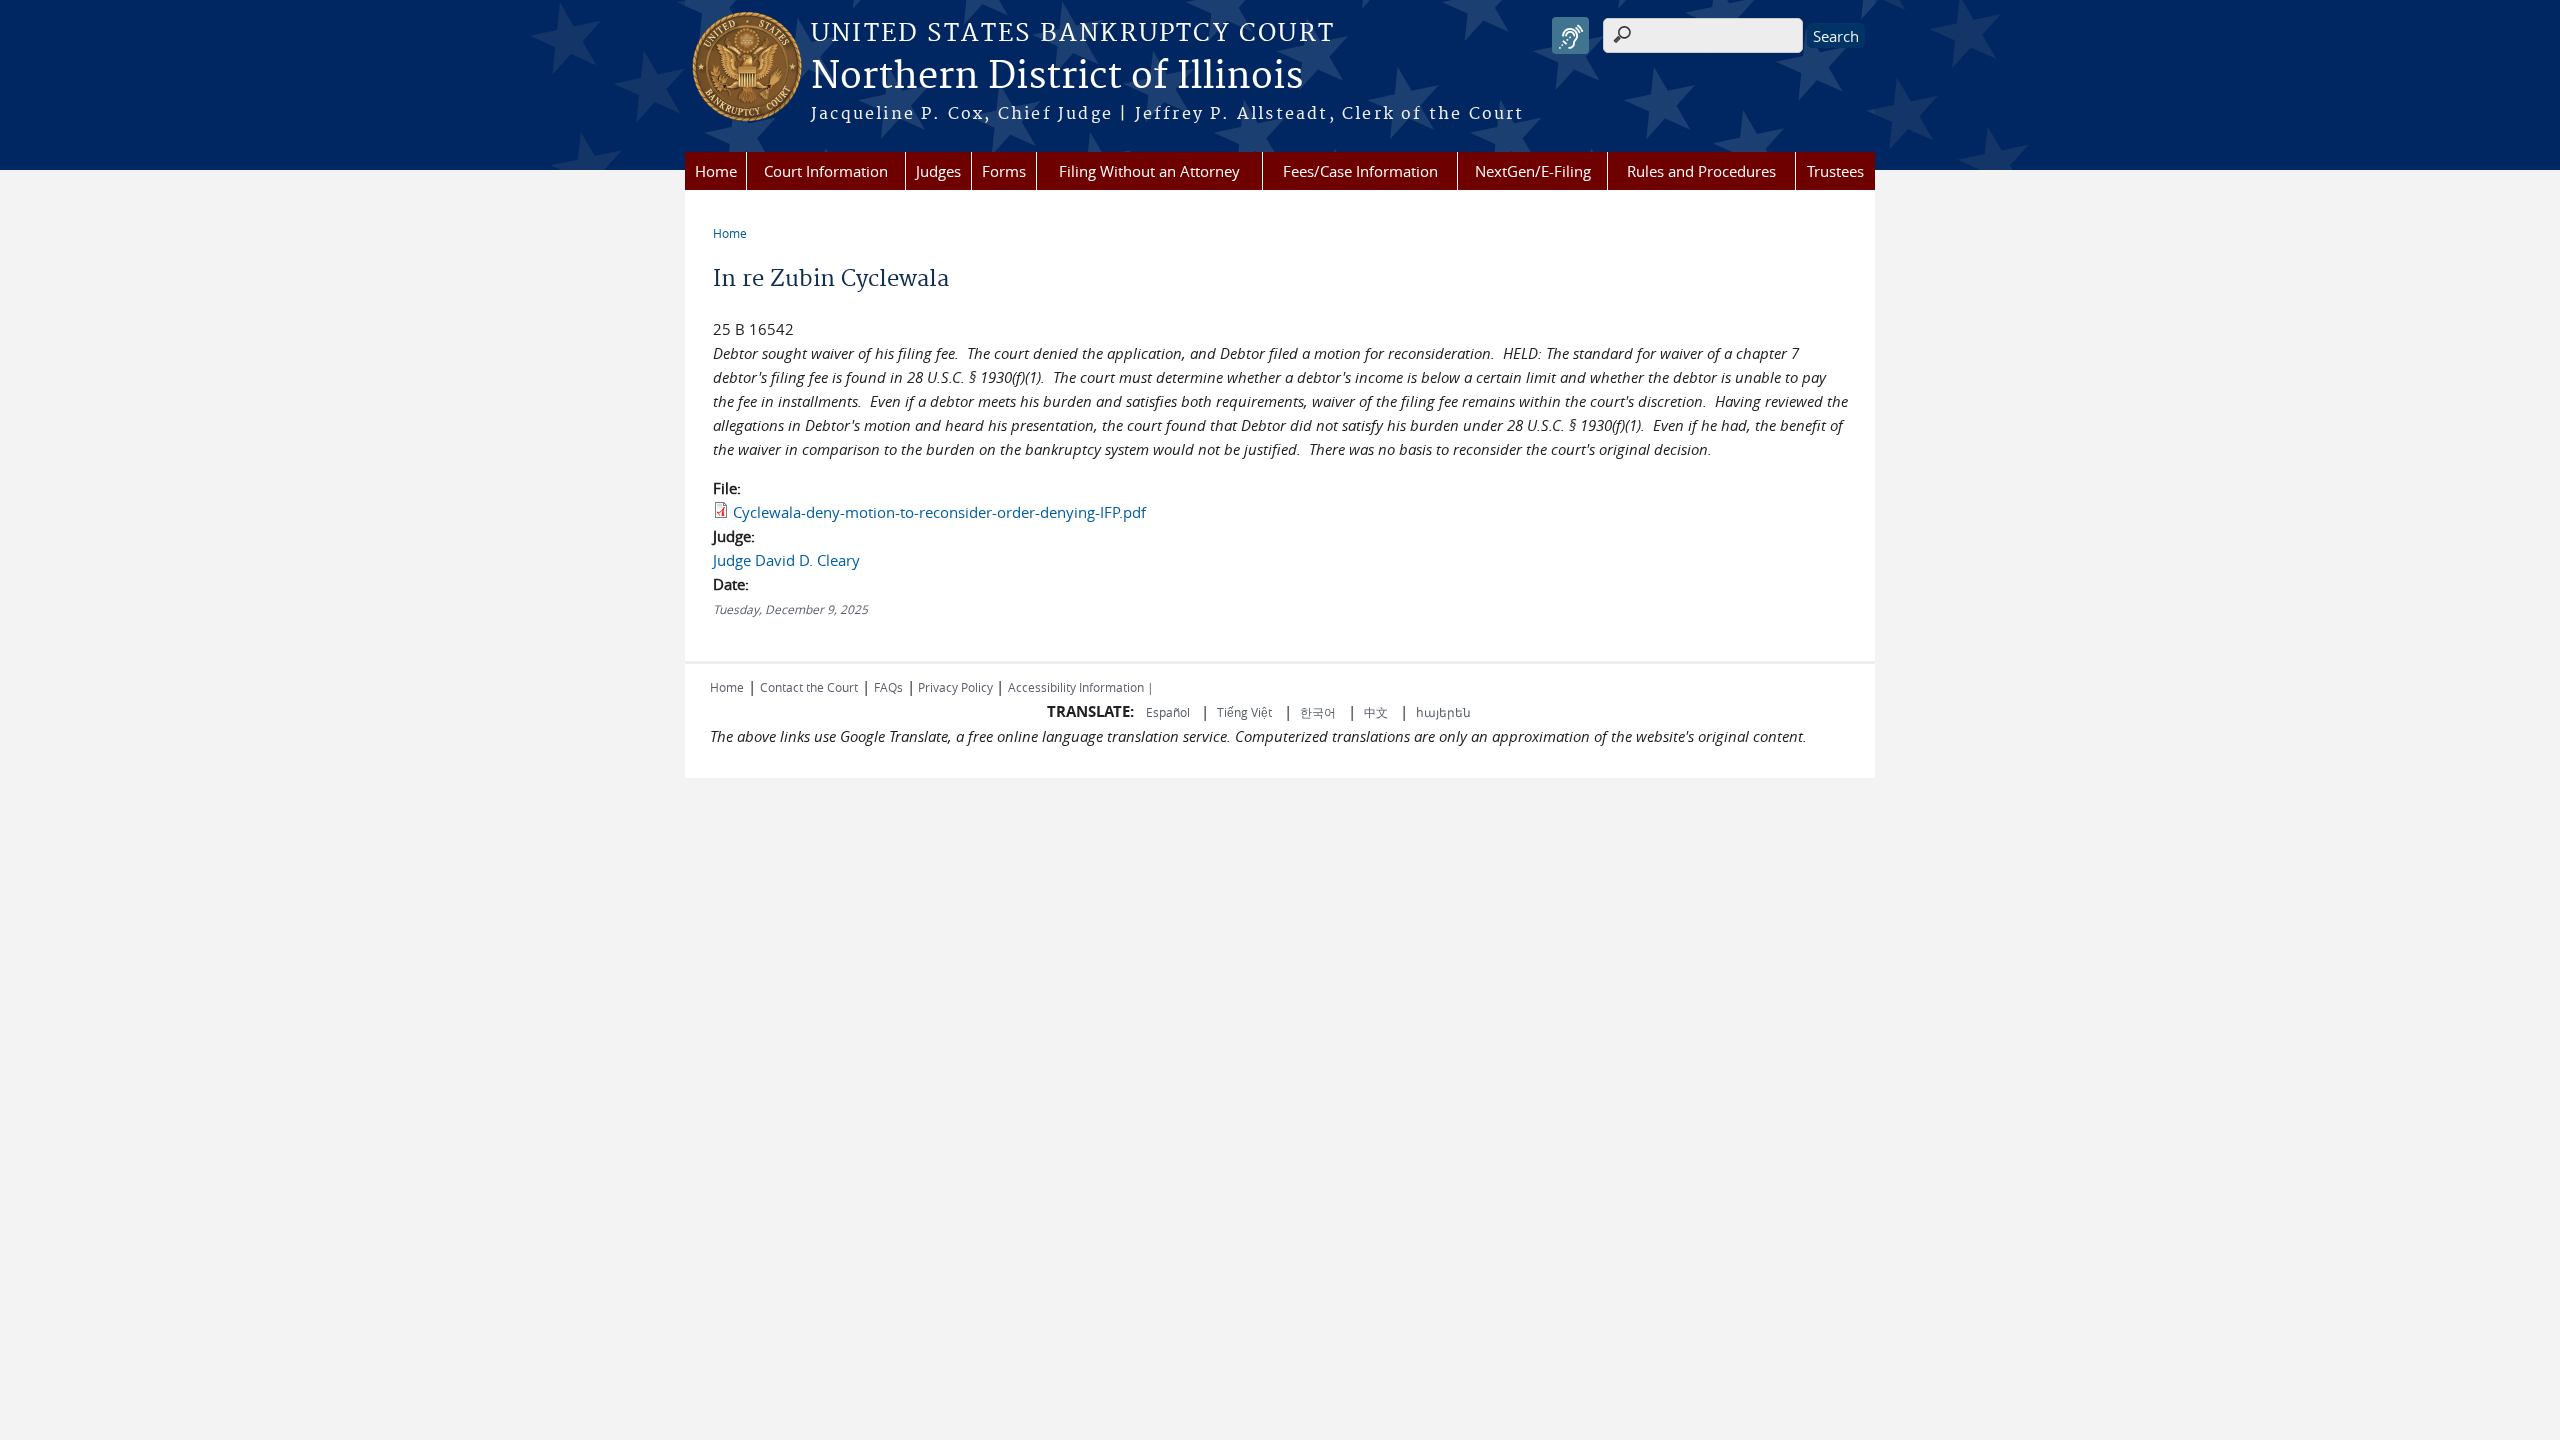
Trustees (1835, 171)
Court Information (826, 171)
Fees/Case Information (1360, 171)
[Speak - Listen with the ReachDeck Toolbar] (1570, 35)
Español (1169, 712)
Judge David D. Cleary (786, 560)
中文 (1376, 712)
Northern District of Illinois (1057, 77)
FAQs (888, 687)
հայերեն (1443, 712)
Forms (1004, 171)
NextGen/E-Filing (1533, 171)
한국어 (1318, 712)
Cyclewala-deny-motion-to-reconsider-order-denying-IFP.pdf (939, 512)
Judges (938, 171)
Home (716, 171)
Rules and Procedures (1701, 171)
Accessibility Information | (1081, 687)
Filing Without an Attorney (1149, 171)
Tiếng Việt (1244, 712)
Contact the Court (809, 687)
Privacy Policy (955, 687)
